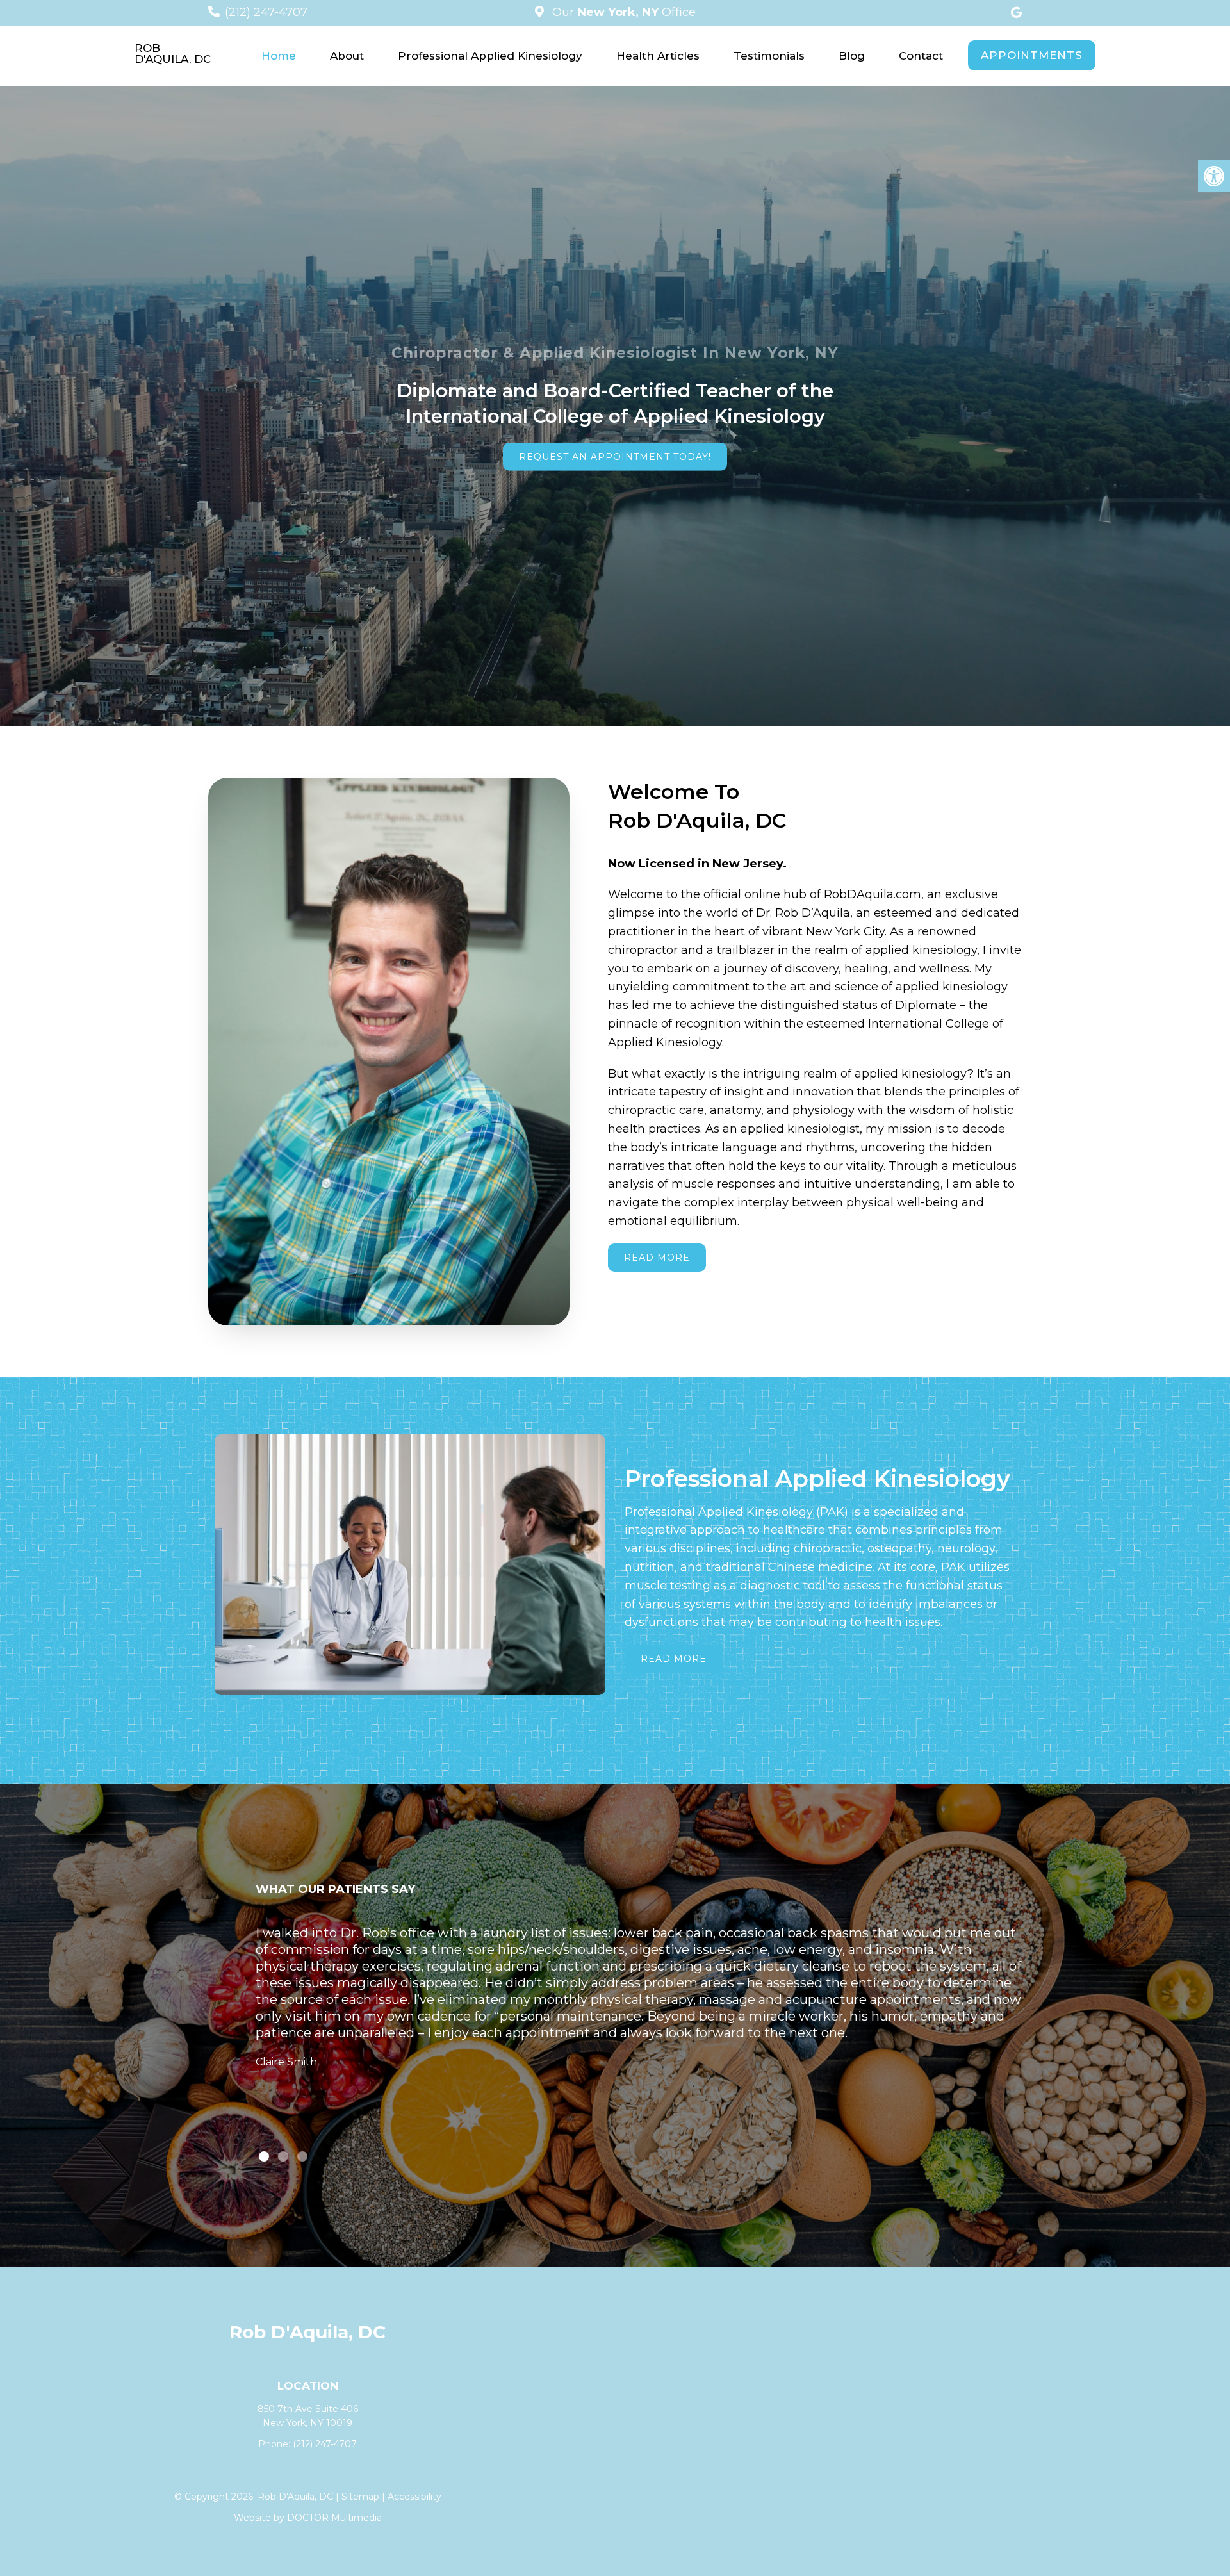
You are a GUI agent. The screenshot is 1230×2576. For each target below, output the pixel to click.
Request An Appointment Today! (615, 457)
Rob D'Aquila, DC (173, 54)
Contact (921, 56)
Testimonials (769, 56)
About (347, 56)
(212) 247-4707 (266, 12)
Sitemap (360, 2497)
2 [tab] (283, 2156)
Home (279, 56)
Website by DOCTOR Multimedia (308, 2518)
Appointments (1032, 55)
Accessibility (414, 2497)
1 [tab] (264, 2156)
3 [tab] (302, 2156)
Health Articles (658, 56)
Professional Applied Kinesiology (490, 56)
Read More (657, 1258)
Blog (852, 56)
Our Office (622, 12)
